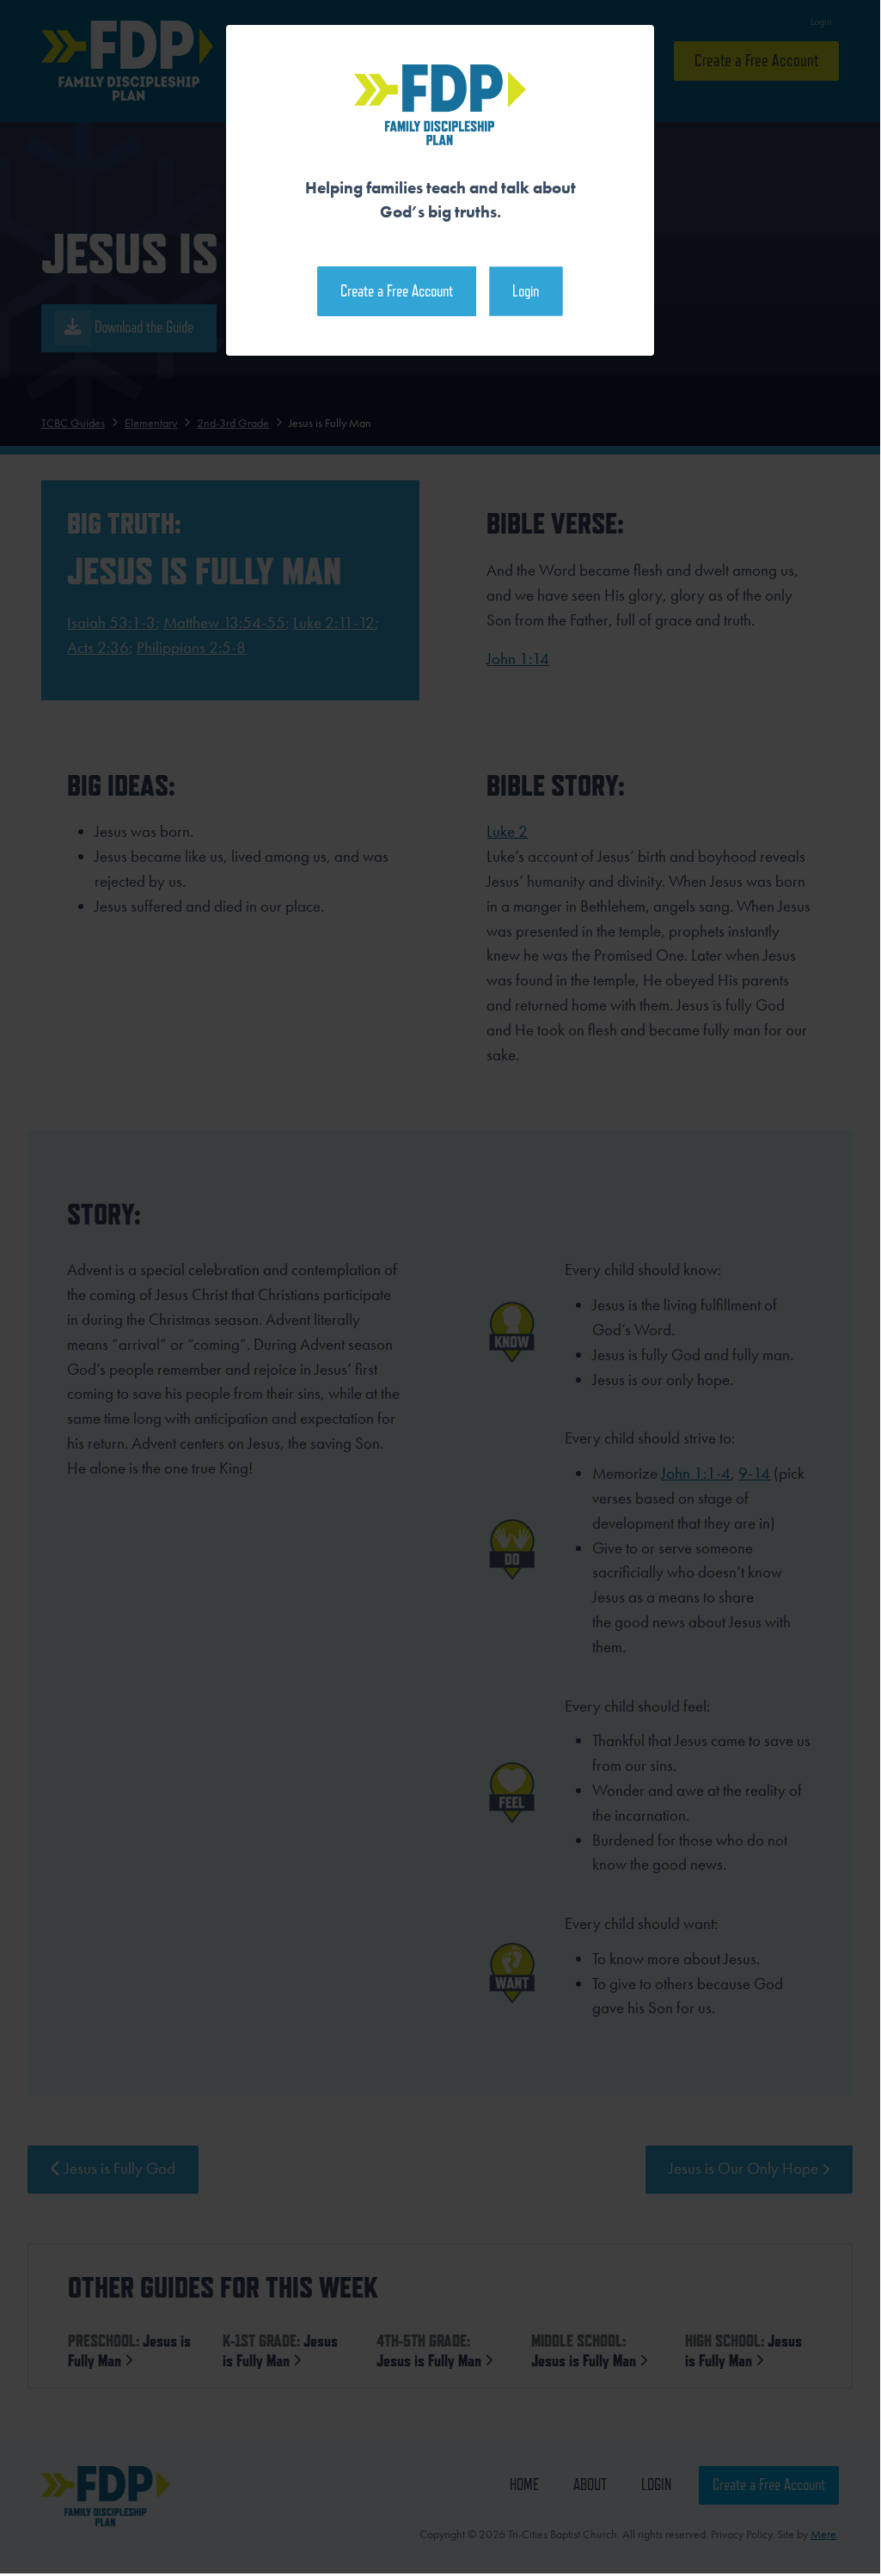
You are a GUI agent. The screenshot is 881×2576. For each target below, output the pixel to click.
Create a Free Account (397, 291)
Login (526, 291)
